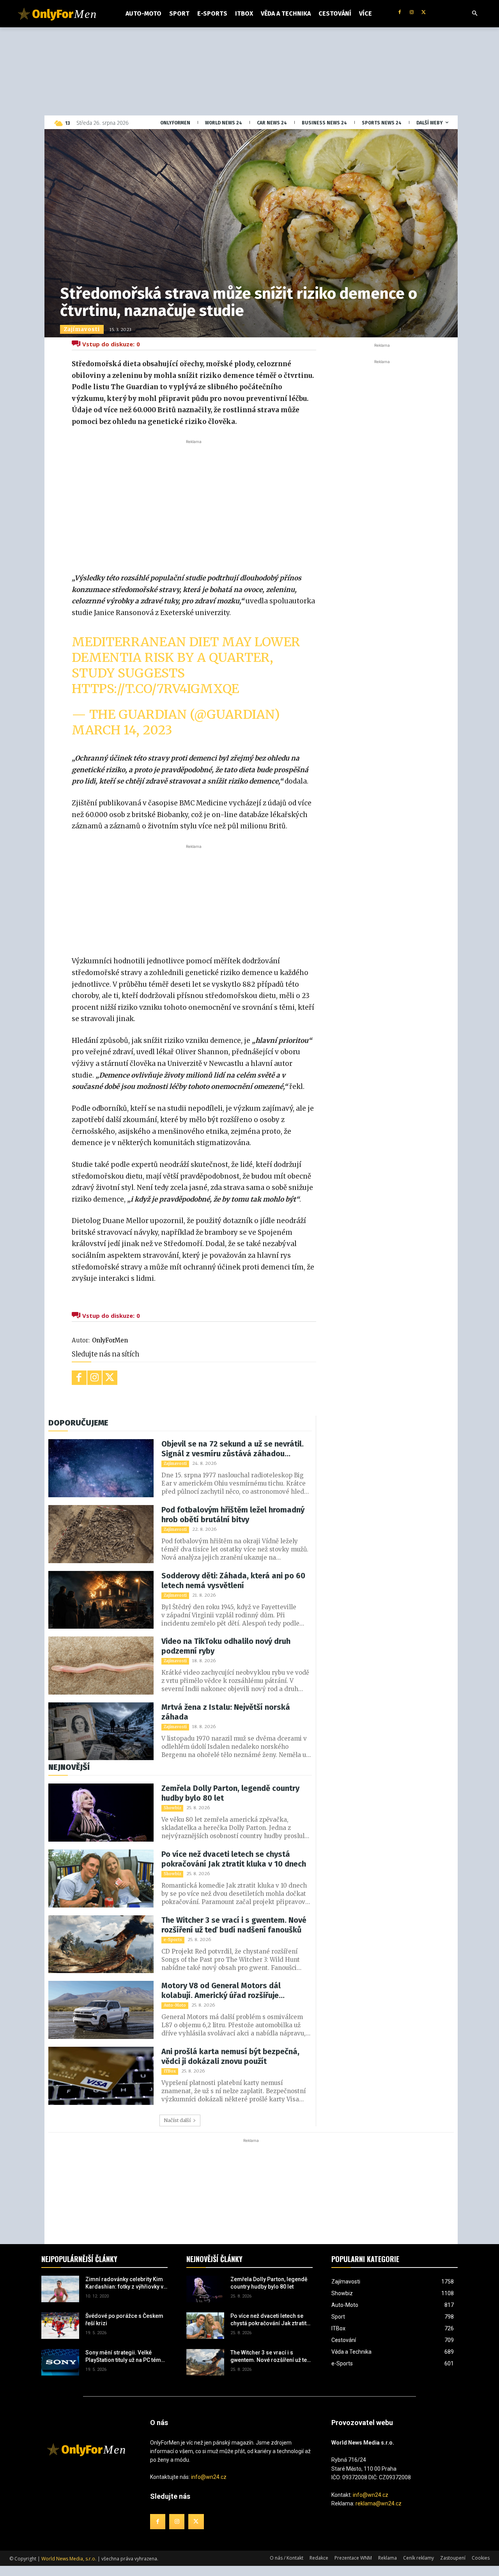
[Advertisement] (194, 504)
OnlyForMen (110, 1340)
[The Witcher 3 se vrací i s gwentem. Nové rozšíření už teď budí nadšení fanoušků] (101, 1944)
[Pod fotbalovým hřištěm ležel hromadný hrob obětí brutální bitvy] (101, 1534)
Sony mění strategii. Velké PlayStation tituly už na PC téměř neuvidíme (126, 2357)
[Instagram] (411, 13)
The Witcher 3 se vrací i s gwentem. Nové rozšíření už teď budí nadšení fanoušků (234, 1925)
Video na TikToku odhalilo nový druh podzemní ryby (226, 1646)
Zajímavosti (82, 329)
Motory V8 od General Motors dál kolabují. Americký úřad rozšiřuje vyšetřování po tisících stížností (221, 1991)
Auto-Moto (175, 2005)
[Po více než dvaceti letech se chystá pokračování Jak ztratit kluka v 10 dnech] (101, 1878)
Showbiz (172, 1808)
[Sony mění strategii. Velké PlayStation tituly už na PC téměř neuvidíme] (60, 2362)
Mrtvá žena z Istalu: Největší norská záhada (226, 1712)
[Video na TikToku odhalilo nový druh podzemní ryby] (101, 1666)
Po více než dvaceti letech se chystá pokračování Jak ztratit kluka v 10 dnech (234, 1859)
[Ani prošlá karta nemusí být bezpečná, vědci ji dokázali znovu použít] (101, 2076)
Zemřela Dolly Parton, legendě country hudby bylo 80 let (230, 1793)
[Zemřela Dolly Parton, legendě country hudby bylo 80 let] (101, 1813)
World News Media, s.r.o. (69, 2559)
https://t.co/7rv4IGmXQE (155, 689)
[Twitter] (424, 13)
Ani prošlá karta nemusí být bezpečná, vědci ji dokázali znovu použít (230, 2056)
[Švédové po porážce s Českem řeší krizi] (60, 2326)
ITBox (170, 2071)
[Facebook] (400, 13)
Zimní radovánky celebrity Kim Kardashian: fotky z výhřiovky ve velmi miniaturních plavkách (126, 2283)
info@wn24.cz (209, 2477)
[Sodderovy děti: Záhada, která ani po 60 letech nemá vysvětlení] (101, 1600)
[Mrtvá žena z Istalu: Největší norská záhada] (101, 1731)
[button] (475, 14)
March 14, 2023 (122, 730)
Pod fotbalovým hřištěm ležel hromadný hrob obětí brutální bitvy (233, 1515)
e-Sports (173, 1940)
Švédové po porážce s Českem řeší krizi (124, 2320)
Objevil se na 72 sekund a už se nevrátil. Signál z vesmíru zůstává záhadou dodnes (233, 1449)
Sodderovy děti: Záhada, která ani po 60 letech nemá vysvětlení (233, 1581)
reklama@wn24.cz (379, 2503)
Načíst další (177, 2120)
